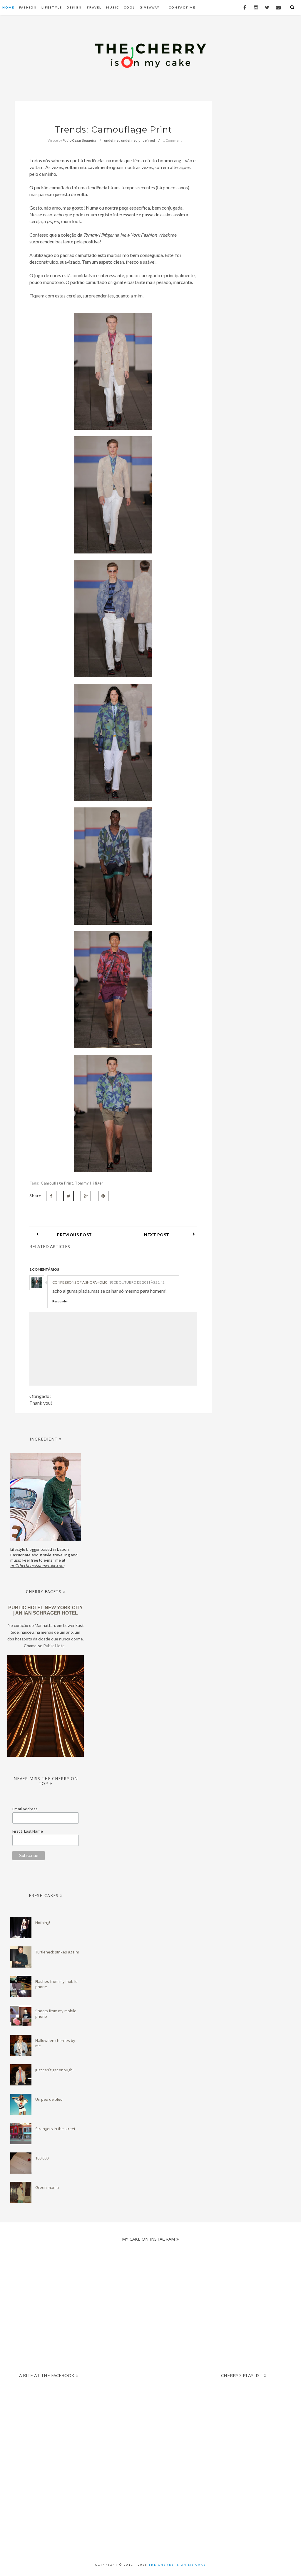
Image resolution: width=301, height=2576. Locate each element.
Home (8, 7)
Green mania (47, 2187)
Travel (94, 7)
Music (113, 7)
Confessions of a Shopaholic (80, 1282)
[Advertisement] (146, 2418)
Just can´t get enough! (54, 2070)
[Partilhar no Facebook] (51, 1196)
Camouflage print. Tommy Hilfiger (72, 1183)
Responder (60, 1301)
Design (74, 7)
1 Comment (172, 140)
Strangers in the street (55, 2129)
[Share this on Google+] (86, 1196)
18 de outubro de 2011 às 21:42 (137, 1282)
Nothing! (43, 1923)
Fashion (28, 7)
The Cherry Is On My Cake (177, 2565)
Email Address (25, 1809)
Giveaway (150, 7)
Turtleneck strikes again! (57, 1952)
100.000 (42, 2158)
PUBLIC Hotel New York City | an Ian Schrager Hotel (46, 1610)
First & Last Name (28, 1831)
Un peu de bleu (49, 2099)
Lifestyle (52, 7)
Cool (129, 7)
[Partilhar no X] (68, 1196)
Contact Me (182, 7)
